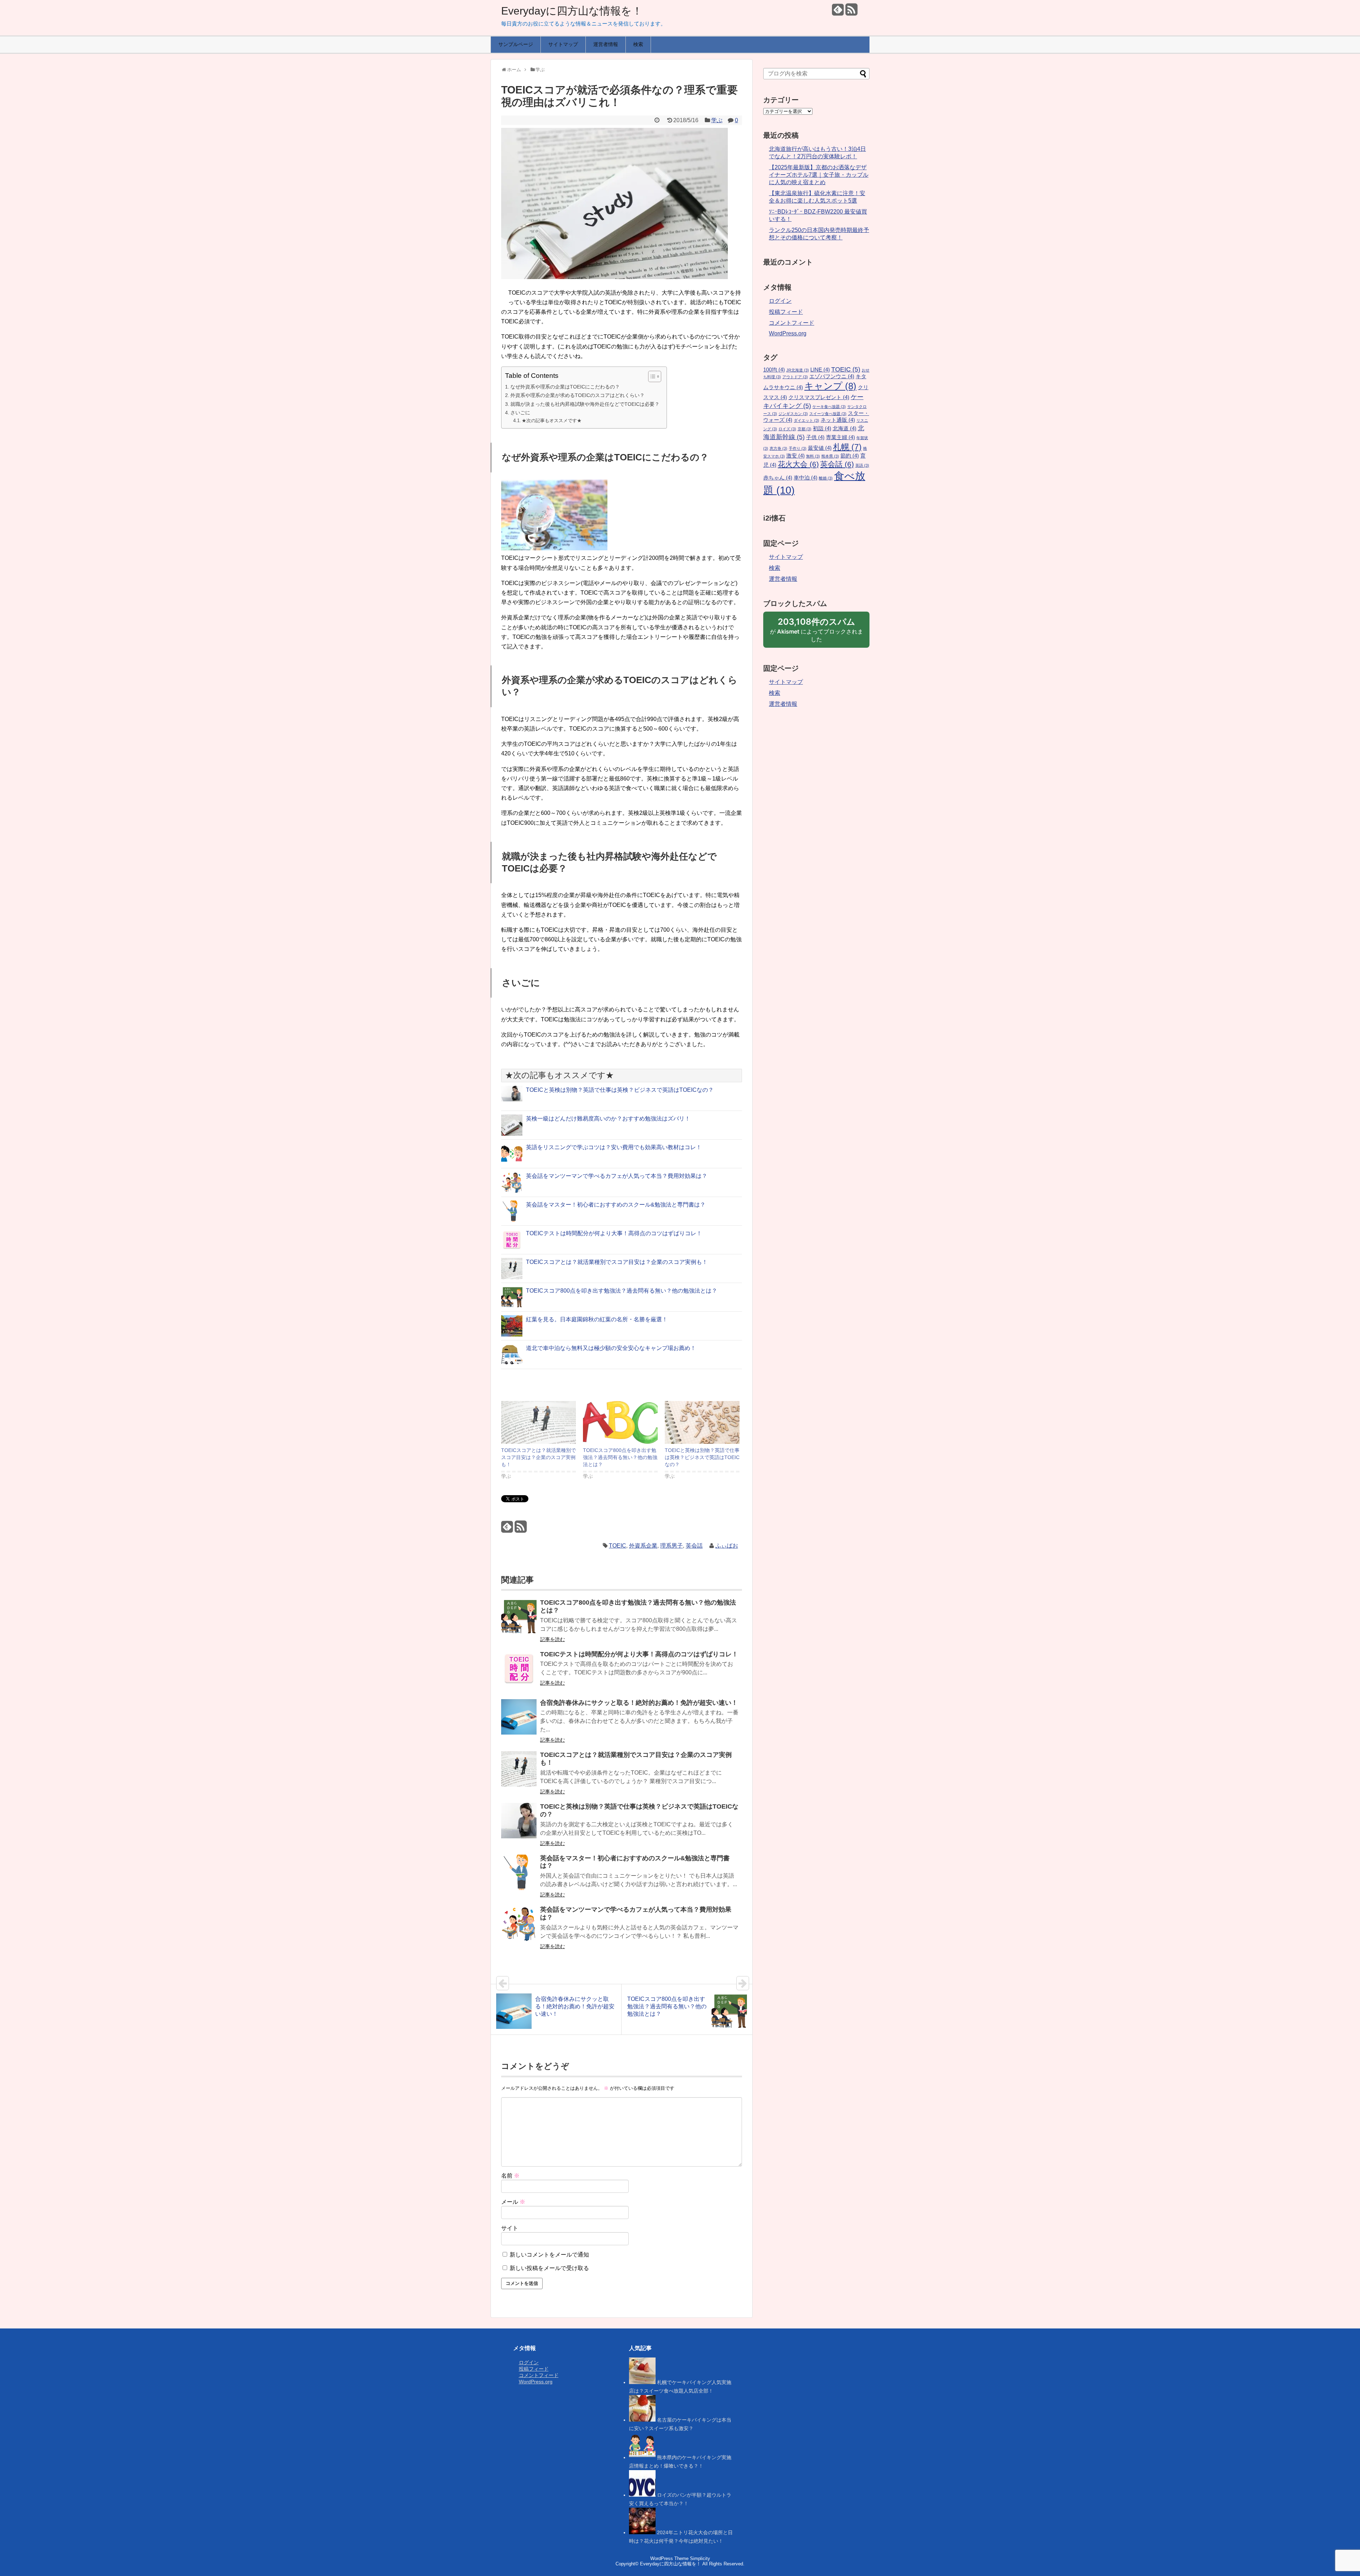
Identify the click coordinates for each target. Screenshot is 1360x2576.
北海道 (845, 429)
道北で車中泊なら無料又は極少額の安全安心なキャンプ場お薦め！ (611, 1348)
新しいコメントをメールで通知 (549, 2255)
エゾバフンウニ (832, 376)
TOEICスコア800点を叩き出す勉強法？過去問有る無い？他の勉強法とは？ (622, 1291)
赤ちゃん (778, 478)
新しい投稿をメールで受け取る (549, 2268)
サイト (510, 2228)
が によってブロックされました (817, 632)
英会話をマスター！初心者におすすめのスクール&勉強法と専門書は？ (616, 1205)
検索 (638, 44)
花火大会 (798, 464)
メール (513, 2202)
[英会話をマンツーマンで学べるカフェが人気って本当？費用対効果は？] (519, 1928)
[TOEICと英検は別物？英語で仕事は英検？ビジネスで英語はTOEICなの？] (702, 1422)
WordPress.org (788, 333)
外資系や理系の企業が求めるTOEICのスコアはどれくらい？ (577, 395)
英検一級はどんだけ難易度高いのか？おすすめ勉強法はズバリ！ (608, 1119)
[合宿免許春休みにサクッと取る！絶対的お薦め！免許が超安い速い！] (519, 1722)
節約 (850, 456)
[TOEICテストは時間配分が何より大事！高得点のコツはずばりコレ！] (519, 1673)
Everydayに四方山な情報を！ (572, 11)
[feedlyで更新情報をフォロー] (838, 12)
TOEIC (617, 1546)
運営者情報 (606, 44)
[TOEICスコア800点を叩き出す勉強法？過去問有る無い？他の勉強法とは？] (620, 1422)
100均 (774, 370)
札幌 (847, 447)
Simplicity (700, 2558)
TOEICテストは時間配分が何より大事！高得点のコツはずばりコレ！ (614, 1233)
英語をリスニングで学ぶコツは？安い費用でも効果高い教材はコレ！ (614, 1147)
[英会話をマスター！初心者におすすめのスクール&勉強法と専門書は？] (519, 1877)
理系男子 (671, 1546)
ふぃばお (727, 1546)
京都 (804, 429)
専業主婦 (840, 437)
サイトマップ (563, 44)
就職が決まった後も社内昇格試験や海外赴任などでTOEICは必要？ (585, 404)
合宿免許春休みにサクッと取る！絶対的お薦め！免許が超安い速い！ (639, 1703)
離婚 (826, 478)
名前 (510, 2176)
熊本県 (830, 456)
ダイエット (806, 420)
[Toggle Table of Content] (651, 376)
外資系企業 (643, 1546)
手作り (798, 448)
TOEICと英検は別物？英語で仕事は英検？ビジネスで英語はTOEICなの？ (620, 1090)
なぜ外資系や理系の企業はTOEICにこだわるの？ (565, 387)
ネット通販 (838, 420)
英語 (862, 465)
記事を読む (552, 1639)
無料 (813, 456)
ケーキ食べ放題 (829, 407)
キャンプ (830, 386)
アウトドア (795, 377)
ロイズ (787, 429)
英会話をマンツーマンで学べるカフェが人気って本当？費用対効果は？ (617, 1176)
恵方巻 (778, 448)
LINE (820, 370)
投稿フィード (786, 312)
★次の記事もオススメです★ (552, 421)
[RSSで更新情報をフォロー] (851, 12)
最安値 (820, 448)
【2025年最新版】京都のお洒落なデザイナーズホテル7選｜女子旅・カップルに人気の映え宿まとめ (819, 175)
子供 (815, 437)
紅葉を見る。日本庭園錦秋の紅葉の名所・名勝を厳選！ (597, 1319)
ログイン (780, 301)
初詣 (822, 429)
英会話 (694, 1546)
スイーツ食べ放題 (828, 414)
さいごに (520, 413)
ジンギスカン (793, 414)
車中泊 (806, 478)
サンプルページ (516, 44)
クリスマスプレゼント (819, 397)
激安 (795, 456)
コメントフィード (792, 323)
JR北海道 (798, 370)
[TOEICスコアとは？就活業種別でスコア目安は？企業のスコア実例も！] (539, 1422)
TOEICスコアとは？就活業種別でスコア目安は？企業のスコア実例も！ (617, 1262)
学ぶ (717, 120)
